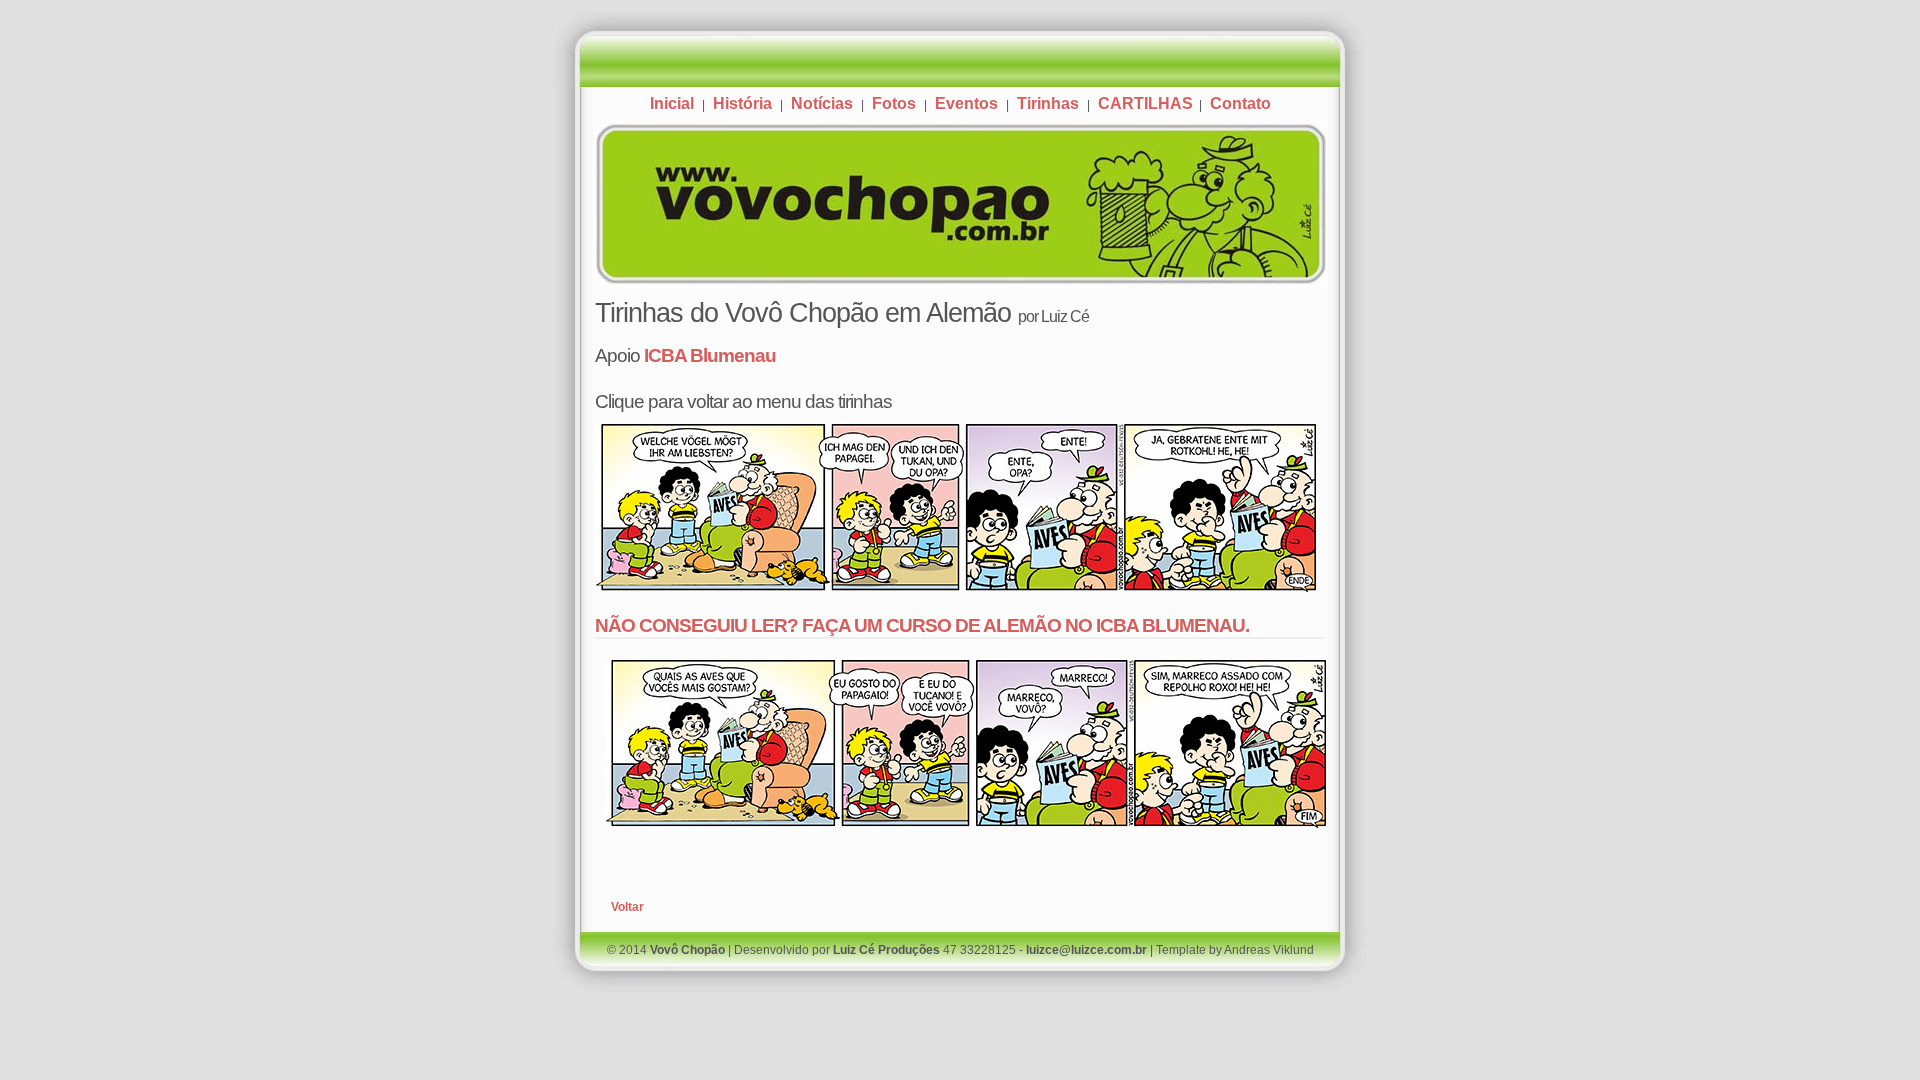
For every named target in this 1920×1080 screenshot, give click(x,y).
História (742, 103)
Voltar (627, 907)
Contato (1240, 103)
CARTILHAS (1147, 103)
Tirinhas (1048, 103)
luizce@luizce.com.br (1086, 950)
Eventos (966, 103)
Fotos (894, 103)
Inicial (672, 103)
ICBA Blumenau (710, 355)
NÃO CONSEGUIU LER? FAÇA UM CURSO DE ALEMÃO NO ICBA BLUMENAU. (922, 625)
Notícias (822, 103)
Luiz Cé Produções (886, 950)
